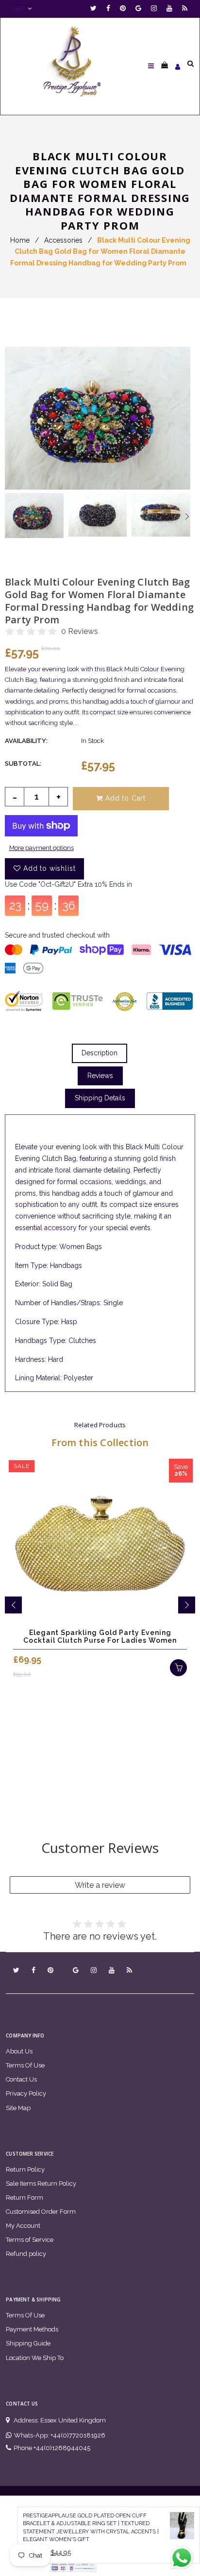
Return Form (25, 2198)
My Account (23, 2226)
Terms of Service (30, 2240)
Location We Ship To (35, 2358)
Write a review (100, 1885)
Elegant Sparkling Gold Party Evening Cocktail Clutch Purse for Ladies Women (100, 1636)
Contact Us (21, 2079)
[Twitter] (96, 8)
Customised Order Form (41, 2212)
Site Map (18, 2108)
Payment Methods (32, 2329)
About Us (19, 2051)
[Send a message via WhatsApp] (182, 2558)
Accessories (63, 240)
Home (20, 240)
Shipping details (100, 1098)
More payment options (42, 848)
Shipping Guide (28, 2343)
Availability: (26, 741)
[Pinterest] (125, 8)
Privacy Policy (26, 2093)
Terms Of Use (25, 2065)
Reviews (100, 1076)
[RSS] (185, 8)
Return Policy (25, 2169)
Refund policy (26, 2254)
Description (100, 1053)
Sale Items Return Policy (41, 2183)
